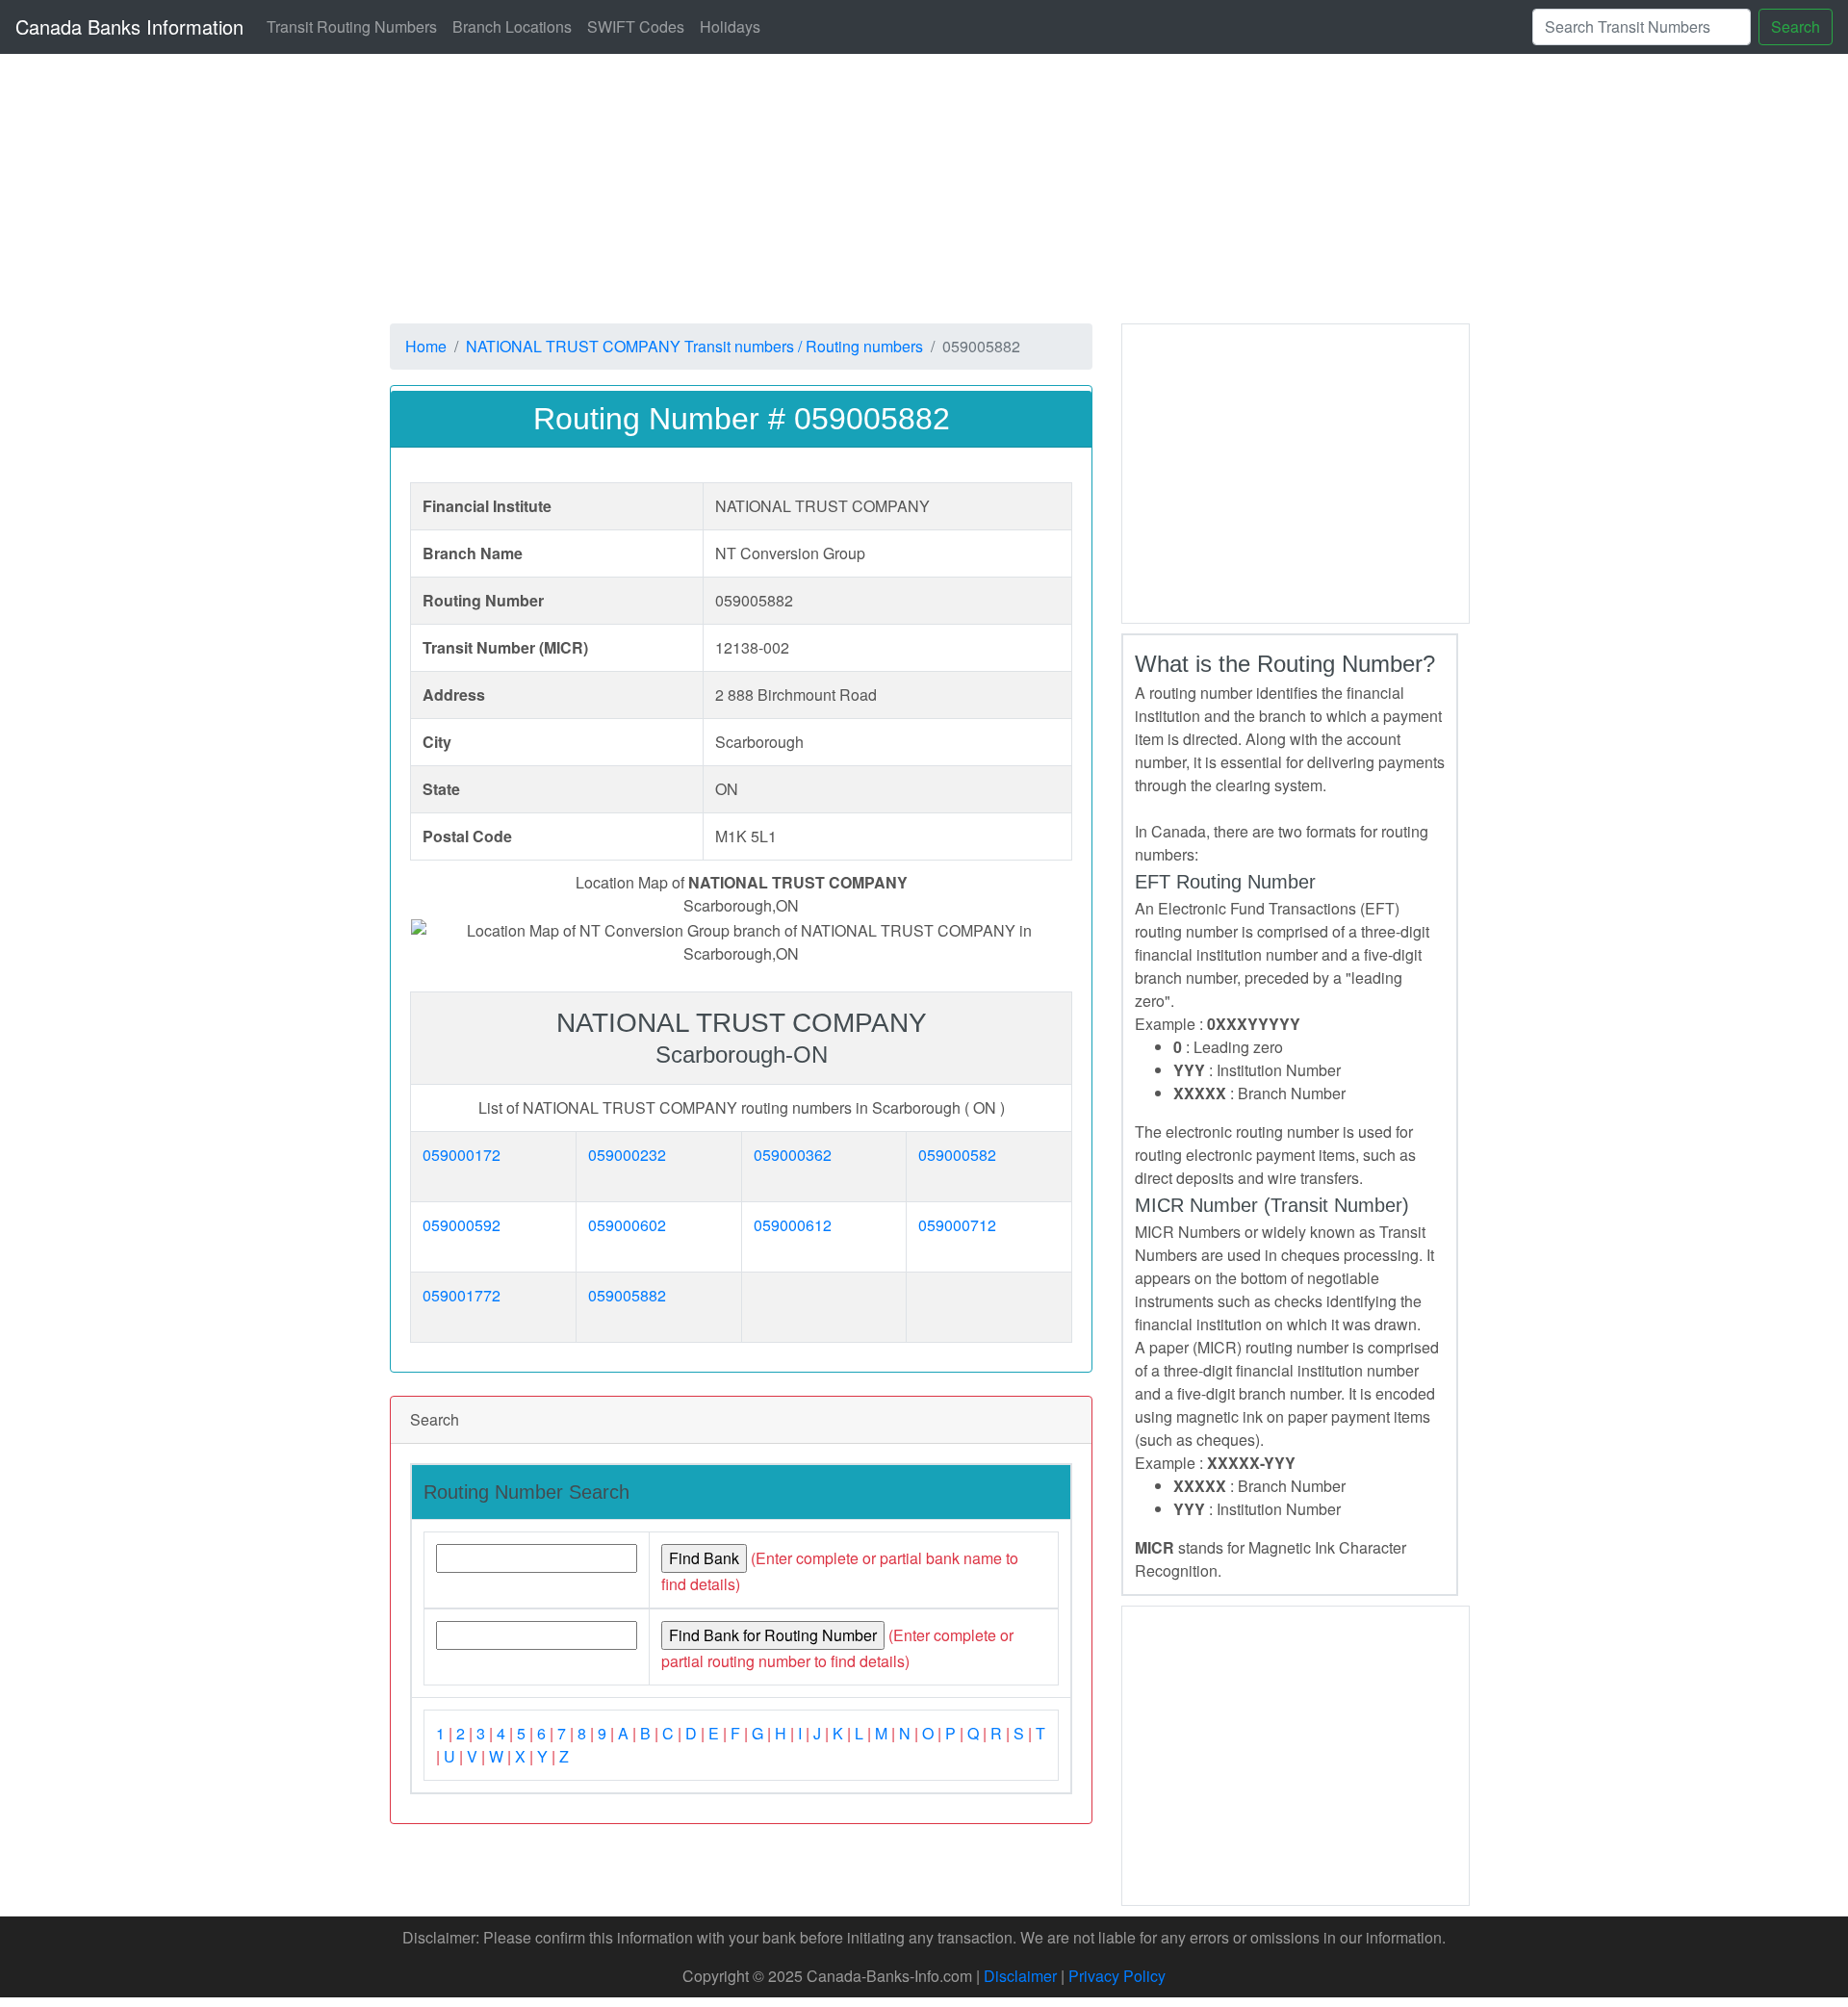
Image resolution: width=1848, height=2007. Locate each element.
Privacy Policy (1117, 1976)
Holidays (730, 26)
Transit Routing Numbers (352, 26)
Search (1796, 26)
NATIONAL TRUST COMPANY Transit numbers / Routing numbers (694, 346)
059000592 (462, 1225)
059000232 (627, 1155)
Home (426, 346)
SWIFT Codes (636, 26)
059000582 (957, 1155)
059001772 (462, 1295)
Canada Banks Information (129, 26)
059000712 (957, 1225)
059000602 (627, 1225)
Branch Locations (512, 26)
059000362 (793, 1155)
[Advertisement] (967, 189)
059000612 (793, 1225)
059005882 (627, 1295)
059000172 (462, 1155)
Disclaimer (1020, 1976)
